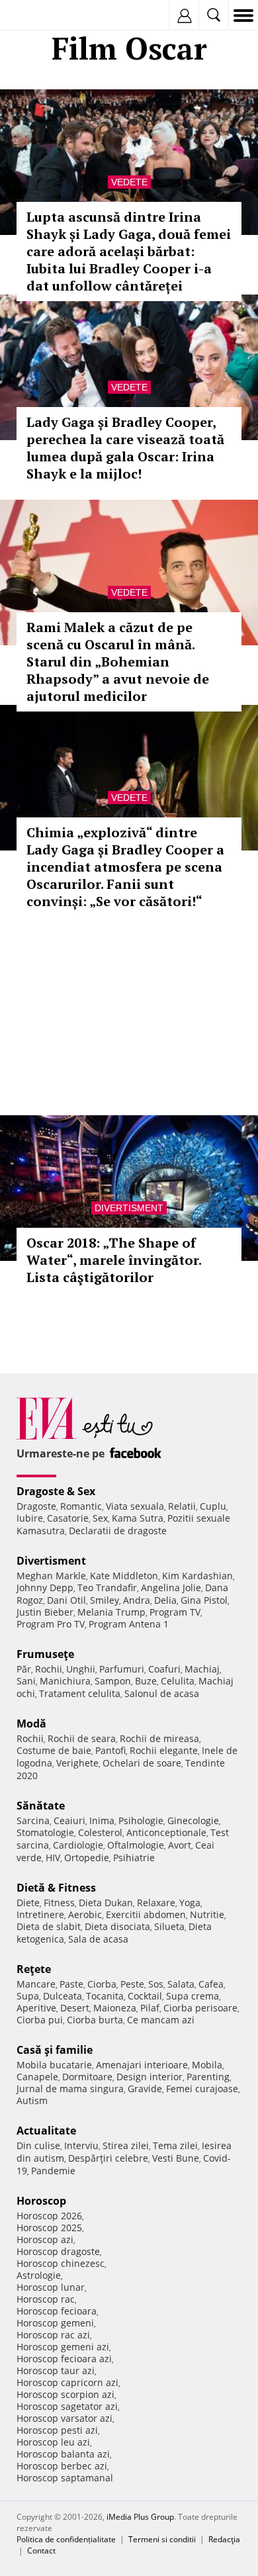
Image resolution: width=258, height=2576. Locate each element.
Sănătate (41, 1806)
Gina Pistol (204, 1600)
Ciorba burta (95, 2020)
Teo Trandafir (107, 1587)
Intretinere (40, 1914)
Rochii (49, 1669)
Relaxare (156, 1903)
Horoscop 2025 (49, 2228)
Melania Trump (111, 1612)
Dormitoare (87, 2077)
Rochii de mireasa (159, 1738)
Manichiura (65, 1681)
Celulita (178, 1681)
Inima (102, 1820)
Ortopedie (87, 1858)
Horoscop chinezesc (61, 2263)
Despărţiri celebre (108, 2158)
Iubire (30, 1518)
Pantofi (110, 1750)
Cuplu (213, 1506)
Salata (181, 1984)
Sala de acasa (98, 1939)
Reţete (34, 1969)
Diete (28, 1903)
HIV (53, 1858)
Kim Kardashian (197, 1576)
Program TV (175, 1612)
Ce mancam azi (161, 2020)
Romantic (81, 1506)
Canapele (37, 2077)
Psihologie (141, 1820)
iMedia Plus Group (140, 2517)
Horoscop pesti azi (57, 2430)
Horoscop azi (45, 2239)
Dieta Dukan (106, 1903)
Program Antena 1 (129, 1624)
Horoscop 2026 (49, 2216)
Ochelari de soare (142, 1763)
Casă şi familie (55, 2050)
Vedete (129, 182)
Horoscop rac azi (53, 2335)
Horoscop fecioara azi (64, 2359)
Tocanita (105, 1996)
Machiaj (202, 1669)
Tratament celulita (80, 1693)
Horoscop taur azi (56, 2370)
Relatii (182, 1506)
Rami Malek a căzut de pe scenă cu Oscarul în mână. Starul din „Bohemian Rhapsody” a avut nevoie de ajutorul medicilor (118, 662)
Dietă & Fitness (56, 1888)
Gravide (145, 2089)
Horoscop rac (46, 2299)
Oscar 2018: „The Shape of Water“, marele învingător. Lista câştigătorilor (114, 1260)
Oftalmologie (136, 1845)
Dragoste (36, 1506)
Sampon (113, 1681)
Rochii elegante (164, 1750)
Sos (156, 1984)
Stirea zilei (126, 2145)
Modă (31, 1724)
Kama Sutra (138, 1518)
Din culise (38, 2145)
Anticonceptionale (166, 1832)
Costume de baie (54, 1750)
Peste (132, 1984)
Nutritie (207, 1914)
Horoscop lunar (51, 2287)
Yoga (190, 1903)
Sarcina (33, 1820)
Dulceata (63, 1996)
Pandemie (53, 2171)
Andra (137, 1600)
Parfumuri (122, 1669)
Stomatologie (45, 1832)
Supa (28, 1996)
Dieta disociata (117, 1926)
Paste (71, 1984)
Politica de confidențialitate (66, 2539)
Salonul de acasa (162, 1693)
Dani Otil (66, 1600)
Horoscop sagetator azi (67, 2406)
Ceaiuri (69, 1820)
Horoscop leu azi (53, 2442)
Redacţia (224, 2539)
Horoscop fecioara (57, 2311)
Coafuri (164, 1669)
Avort (180, 1845)
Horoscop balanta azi (63, 2454)
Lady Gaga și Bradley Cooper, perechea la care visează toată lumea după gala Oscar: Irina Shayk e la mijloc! (125, 448)
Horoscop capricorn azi (67, 2382)
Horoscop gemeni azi (63, 2347)
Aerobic (85, 1914)
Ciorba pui (40, 2020)
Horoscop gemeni (55, 2323)
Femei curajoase (202, 2089)
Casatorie (68, 1518)
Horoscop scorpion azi (65, 2394)
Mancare (36, 1984)
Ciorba (102, 1984)
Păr (24, 1669)
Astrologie (39, 2275)
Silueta (169, 1926)
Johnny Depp (45, 1587)
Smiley (105, 1600)
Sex (100, 1518)
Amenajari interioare (142, 2065)
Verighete (77, 1763)
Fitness (59, 1903)
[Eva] (41, 16)
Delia (165, 1600)
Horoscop (41, 2201)
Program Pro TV (51, 1624)
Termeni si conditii (162, 2539)
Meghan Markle (51, 1576)
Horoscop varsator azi (64, 2418)
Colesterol (100, 1832)
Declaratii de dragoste (118, 1531)
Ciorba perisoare (200, 2008)
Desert (75, 2008)
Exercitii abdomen (146, 1914)
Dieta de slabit (49, 1926)
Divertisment (129, 1208)
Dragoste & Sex (56, 1491)
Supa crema (193, 1996)
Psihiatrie (134, 1858)
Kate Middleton (124, 1576)
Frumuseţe (45, 1654)
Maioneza (115, 2008)
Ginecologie (193, 1820)
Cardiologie (78, 1845)
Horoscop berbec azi (62, 2466)
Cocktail (145, 1996)
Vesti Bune (176, 2158)
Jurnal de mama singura (70, 2089)
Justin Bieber (45, 1612)
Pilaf (150, 2008)
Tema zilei (175, 2145)
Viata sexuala (135, 1506)
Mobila (207, 2065)
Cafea (211, 1984)
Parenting (208, 2077)
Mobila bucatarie (54, 2065)
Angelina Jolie (171, 1587)
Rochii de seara (82, 1738)
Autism (32, 2100)
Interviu (81, 2145)
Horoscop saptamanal (65, 2478)
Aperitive (36, 2008)
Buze (146, 1681)
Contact (41, 2551)
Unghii (81, 1669)
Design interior (150, 2077)
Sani (26, 1681)
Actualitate (46, 2131)
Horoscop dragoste (58, 2251)
